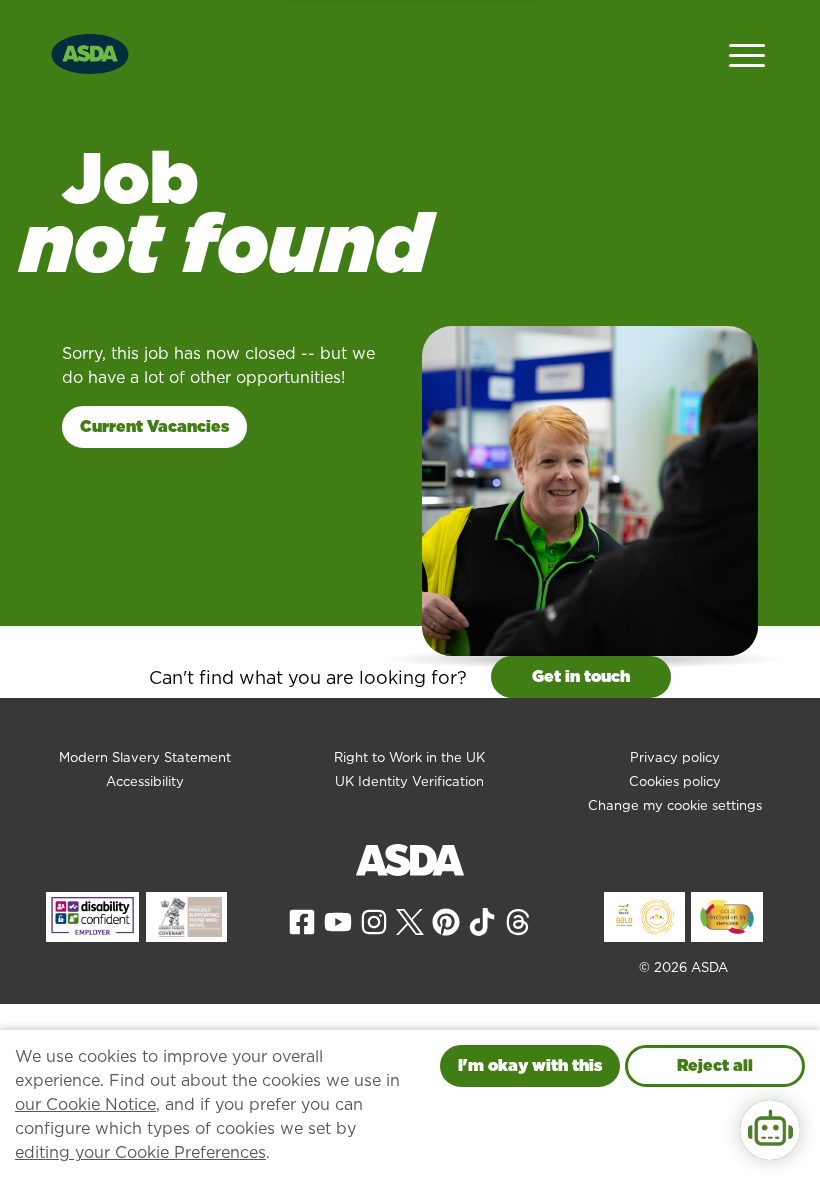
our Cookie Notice (85, 1104)
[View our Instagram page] (374, 921)
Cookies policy (675, 781)
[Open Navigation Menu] (747, 53)
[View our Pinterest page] (446, 921)
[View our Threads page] (518, 921)
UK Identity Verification (409, 781)
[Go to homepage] (90, 51)
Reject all (715, 1065)
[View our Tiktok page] (482, 921)
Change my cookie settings (675, 805)
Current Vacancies (154, 426)
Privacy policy (675, 757)
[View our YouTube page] (338, 921)
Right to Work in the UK (409, 757)
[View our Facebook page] (302, 921)
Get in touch (581, 676)
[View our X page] (410, 921)
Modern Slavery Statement (145, 757)
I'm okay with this (530, 1065)
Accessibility (145, 781)
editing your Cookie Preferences (140, 1152)
